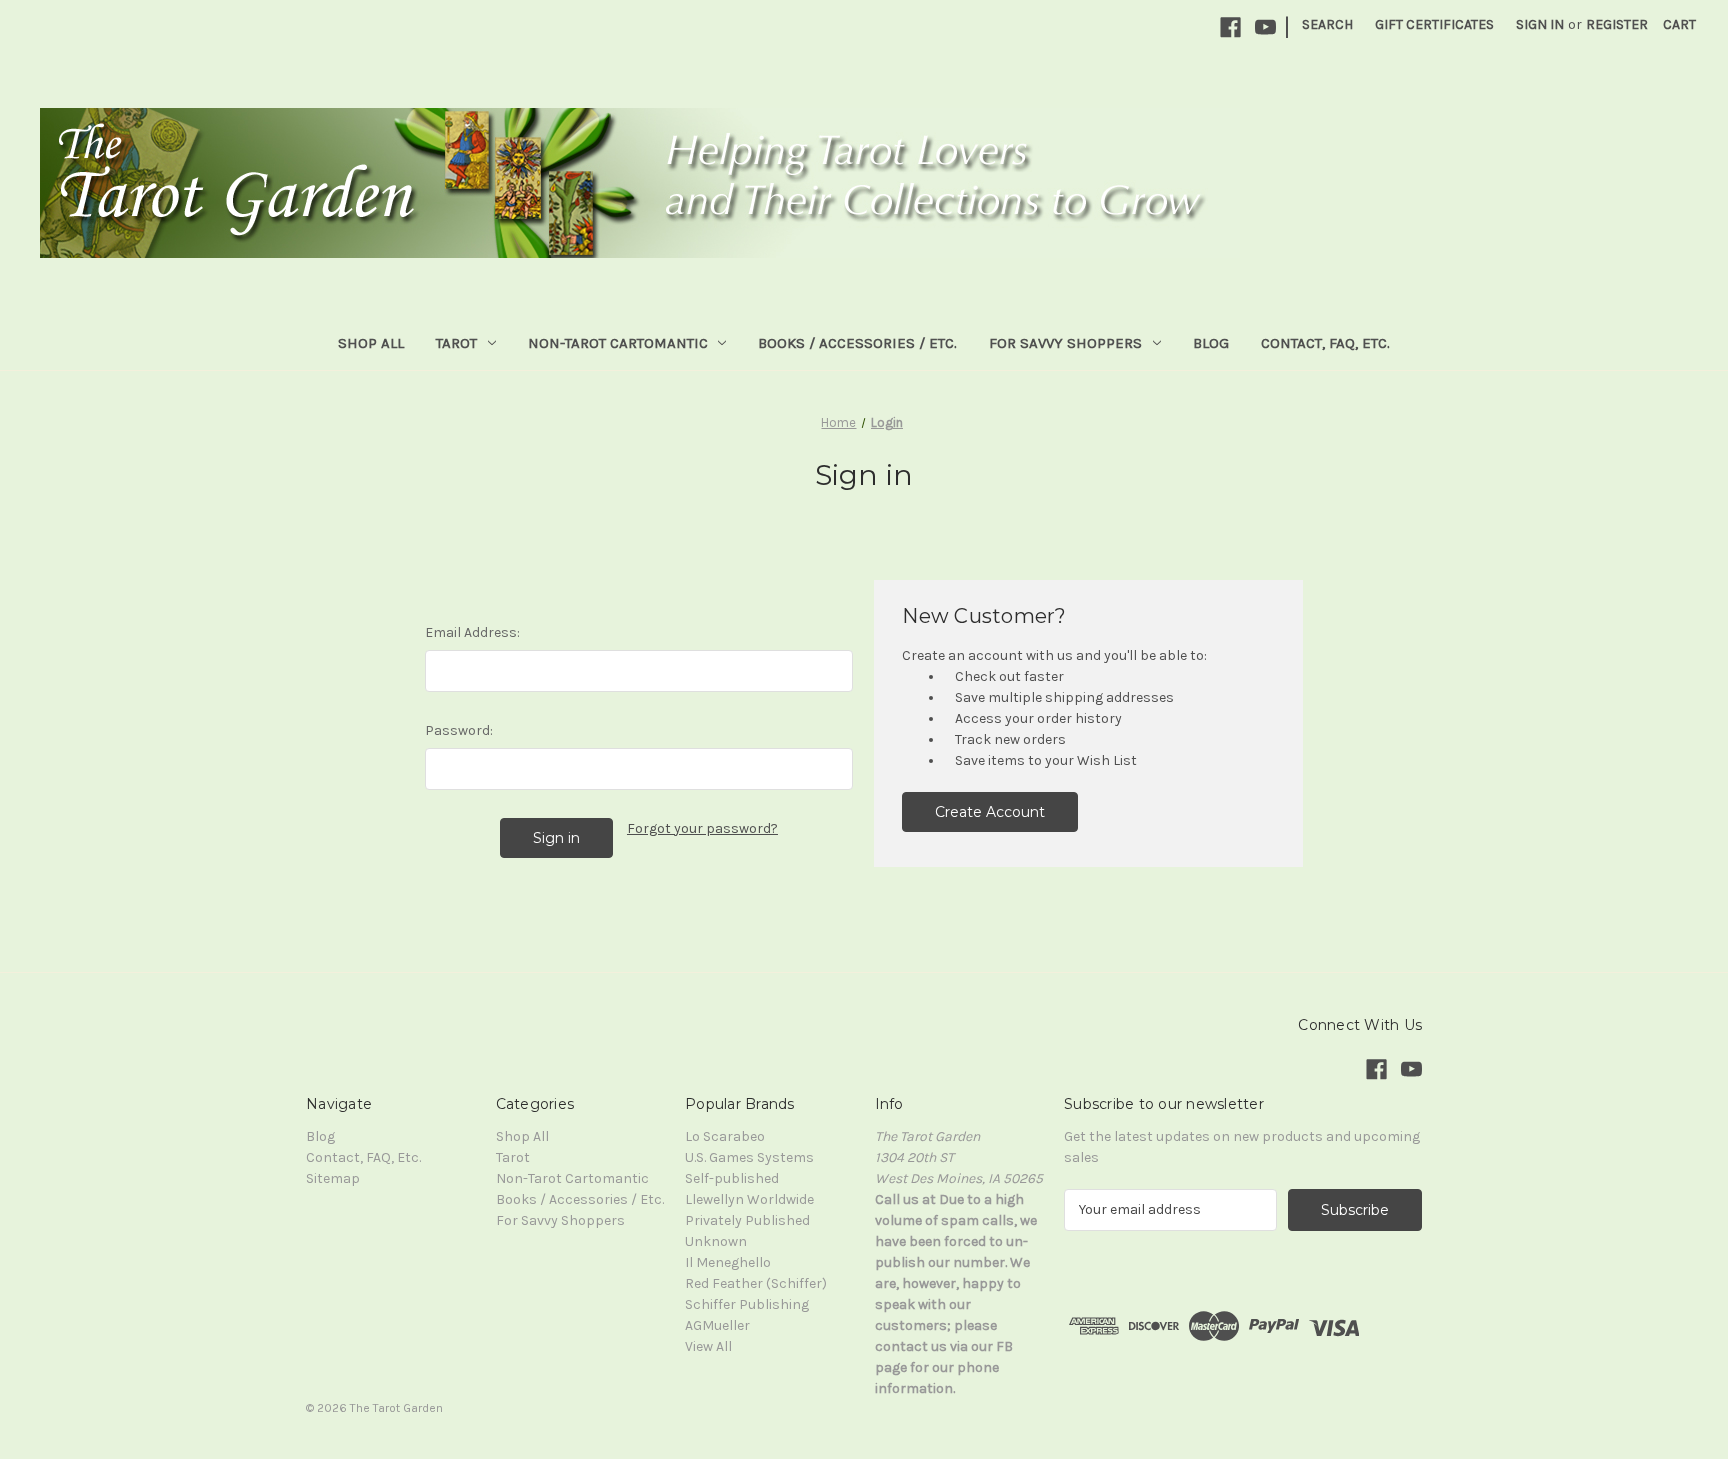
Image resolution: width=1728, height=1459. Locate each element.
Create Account (990, 812)
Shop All (371, 343)
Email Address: (472, 632)
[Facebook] (1230, 27)
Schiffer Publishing (747, 1304)
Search (1327, 24)
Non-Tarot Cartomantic (618, 343)
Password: (459, 730)
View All (708, 1346)
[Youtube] (1265, 27)
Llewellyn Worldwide (749, 1199)
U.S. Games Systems (749, 1157)
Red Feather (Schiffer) (756, 1283)
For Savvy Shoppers (1065, 343)
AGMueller (717, 1325)
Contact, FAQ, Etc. (1325, 343)
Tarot (456, 343)
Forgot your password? (702, 828)
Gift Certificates (1434, 24)
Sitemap (333, 1178)
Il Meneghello (728, 1262)
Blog (1211, 343)
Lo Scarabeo (725, 1136)
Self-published (732, 1178)
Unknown (716, 1241)
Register (1617, 24)
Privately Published (747, 1220)
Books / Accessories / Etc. (857, 343)
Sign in (1540, 24)
